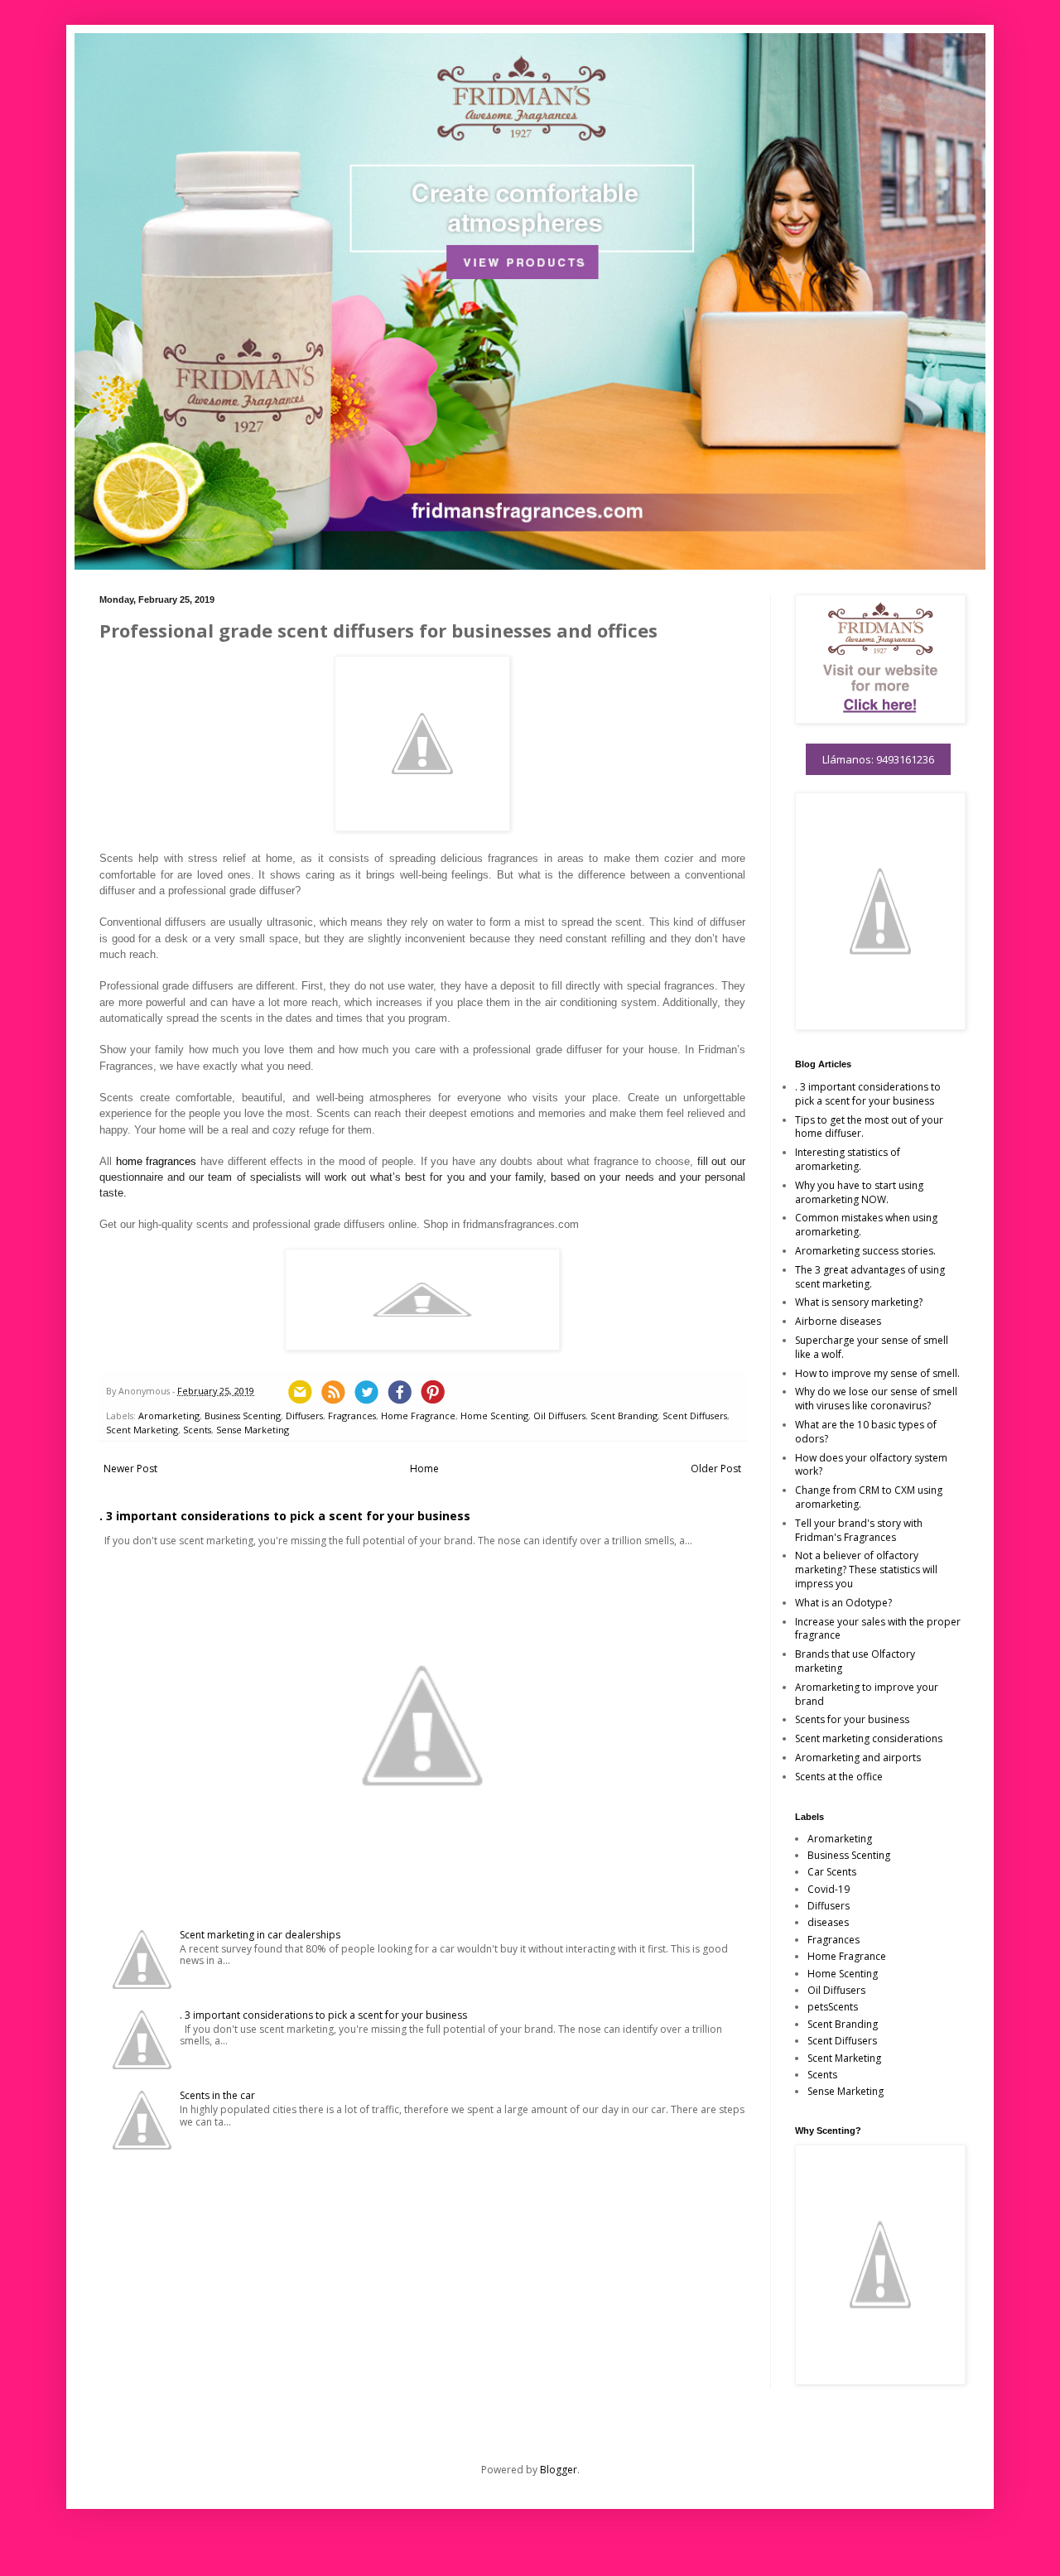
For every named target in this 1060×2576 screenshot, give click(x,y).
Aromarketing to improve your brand (867, 1694)
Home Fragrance (418, 1416)
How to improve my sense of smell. (877, 1373)
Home (424, 1469)
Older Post (716, 1469)
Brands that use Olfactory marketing (855, 1661)
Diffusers (304, 1416)
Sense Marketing (253, 1430)
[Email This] (300, 1392)
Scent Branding (624, 1416)
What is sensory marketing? (859, 1302)
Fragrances (352, 1416)
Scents (197, 1430)
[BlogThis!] (333, 1392)
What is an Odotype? (843, 1603)
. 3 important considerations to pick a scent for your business (285, 1516)
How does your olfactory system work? (871, 1465)
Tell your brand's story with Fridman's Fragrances (859, 1530)
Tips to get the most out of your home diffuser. (869, 1127)
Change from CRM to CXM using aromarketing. (869, 1497)
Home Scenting (494, 1416)
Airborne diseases (838, 1321)
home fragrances (157, 1161)
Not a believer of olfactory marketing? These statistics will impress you (866, 1570)
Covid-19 (829, 1889)
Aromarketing (169, 1416)
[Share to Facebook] (399, 1392)
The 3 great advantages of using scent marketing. (870, 1277)
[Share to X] (366, 1392)
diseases (828, 1922)
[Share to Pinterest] (432, 1392)
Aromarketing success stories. (865, 1251)
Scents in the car (217, 2095)
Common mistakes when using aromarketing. (866, 1225)
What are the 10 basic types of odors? (866, 1432)
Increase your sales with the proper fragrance (878, 1629)
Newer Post (130, 1469)
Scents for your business (852, 1719)
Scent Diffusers (695, 1416)
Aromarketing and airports (858, 1757)
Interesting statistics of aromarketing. (848, 1159)
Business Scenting (243, 1416)
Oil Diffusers (559, 1416)
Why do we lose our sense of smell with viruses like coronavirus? (876, 1399)
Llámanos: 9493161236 (878, 759)
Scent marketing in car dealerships (260, 1935)
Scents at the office (839, 1777)
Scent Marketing (142, 1430)
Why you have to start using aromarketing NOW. (859, 1192)
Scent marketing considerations (869, 1738)
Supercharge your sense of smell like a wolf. (872, 1347)
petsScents (833, 2007)
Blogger (559, 2470)
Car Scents (832, 1872)
